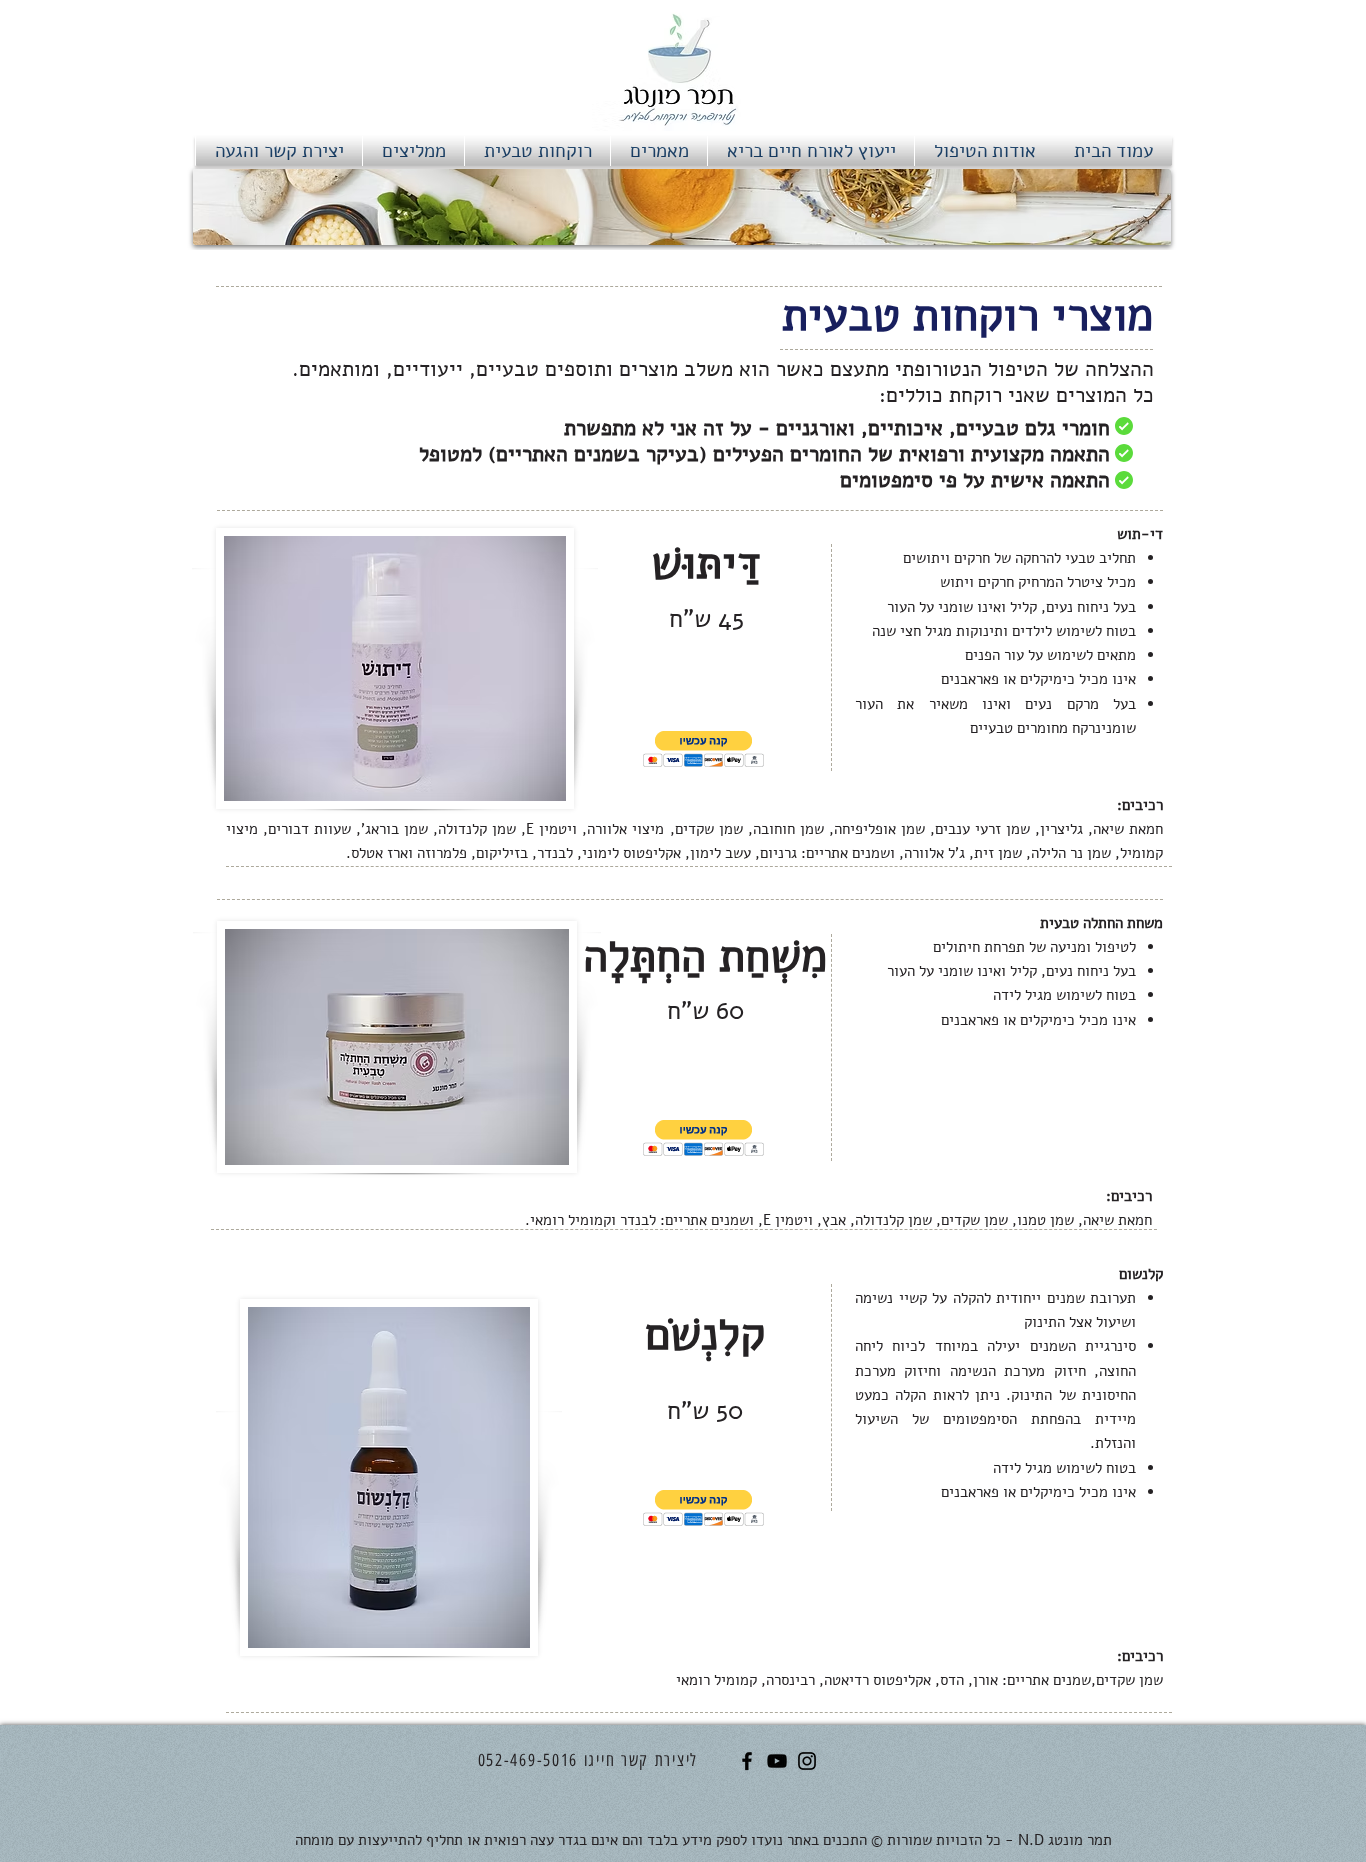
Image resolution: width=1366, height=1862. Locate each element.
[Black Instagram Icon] (807, 1761)
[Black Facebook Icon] (747, 1761)
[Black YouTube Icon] (777, 1761)
